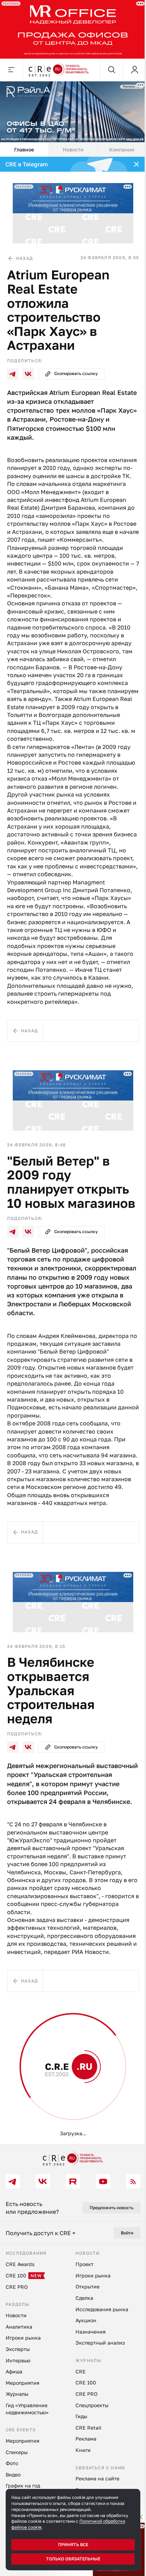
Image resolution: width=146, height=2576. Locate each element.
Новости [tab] (73, 149)
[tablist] (73, 150)
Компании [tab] (122, 149)
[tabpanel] (73, 1150)
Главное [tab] (24, 149)
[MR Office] (73, 29)
